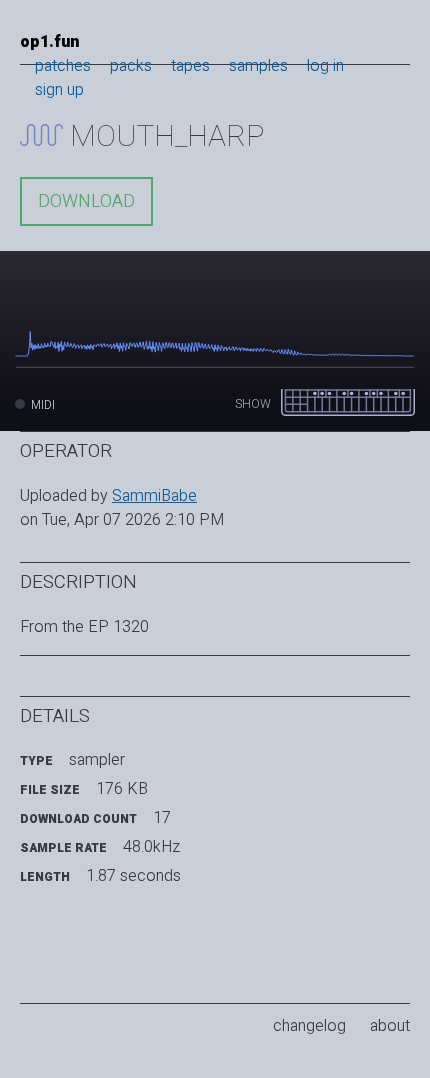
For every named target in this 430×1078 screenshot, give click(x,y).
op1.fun (49, 42)
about (390, 1026)
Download (86, 201)
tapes (190, 66)
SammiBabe (154, 496)
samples (258, 66)
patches (63, 66)
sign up (59, 90)
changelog (309, 1026)
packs (131, 66)
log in (325, 66)
